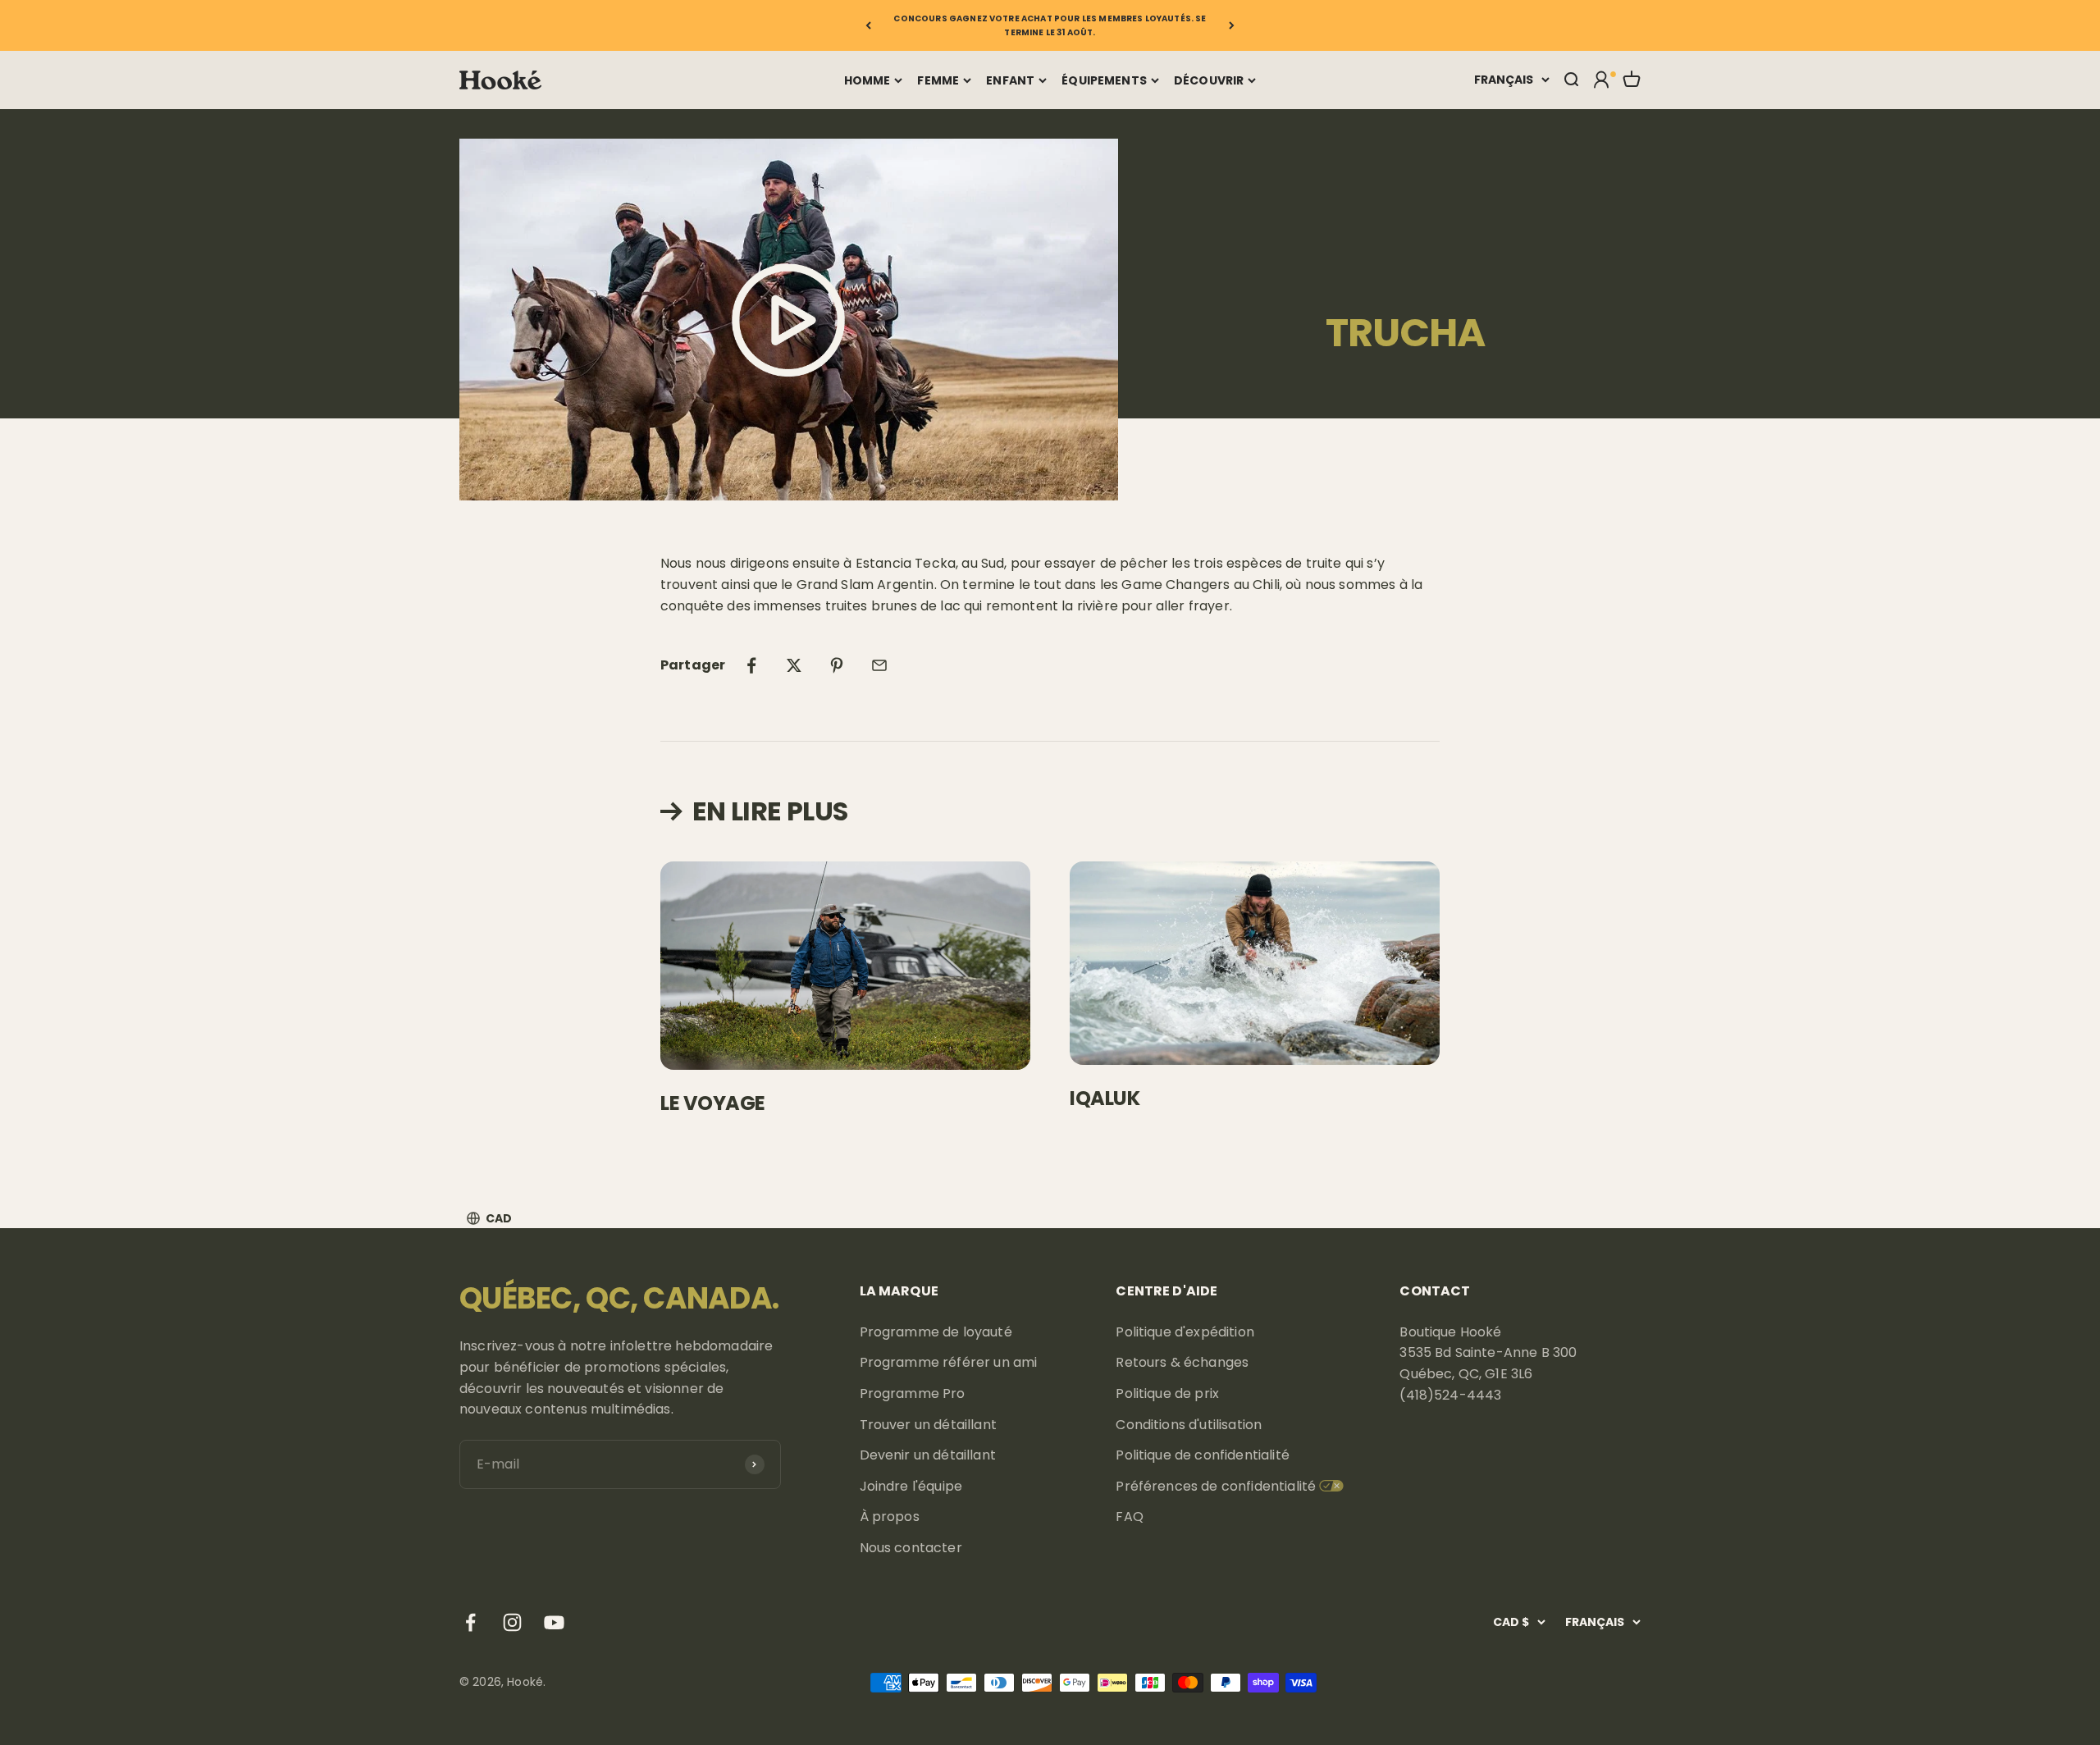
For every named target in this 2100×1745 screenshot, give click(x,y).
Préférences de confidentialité (1216, 1486)
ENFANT (1010, 80)
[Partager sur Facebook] (751, 665)
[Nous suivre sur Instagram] (512, 1622)
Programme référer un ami (949, 1362)
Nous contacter (911, 1548)
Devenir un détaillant (928, 1455)
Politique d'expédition (1185, 1332)
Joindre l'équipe (911, 1486)
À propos (890, 1517)
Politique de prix (1167, 1393)
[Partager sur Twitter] (794, 665)
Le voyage (713, 1103)
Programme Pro (913, 1393)
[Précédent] (868, 25)
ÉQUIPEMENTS (1104, 80)
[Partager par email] (879, 665)
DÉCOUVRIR (1209, 80)
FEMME (938, 80)
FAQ (1129, 1517)
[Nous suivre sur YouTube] (554, 1622)
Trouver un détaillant (928, 1425)
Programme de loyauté (936, 1332)
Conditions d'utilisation (1189, 1425)
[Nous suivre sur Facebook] (470, 1622)
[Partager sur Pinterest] (837, 665)
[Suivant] (1232, 25)
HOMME (867, 80)
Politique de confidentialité (1202, 1455)
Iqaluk (1105, 1098)
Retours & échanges (1182, 1362)
